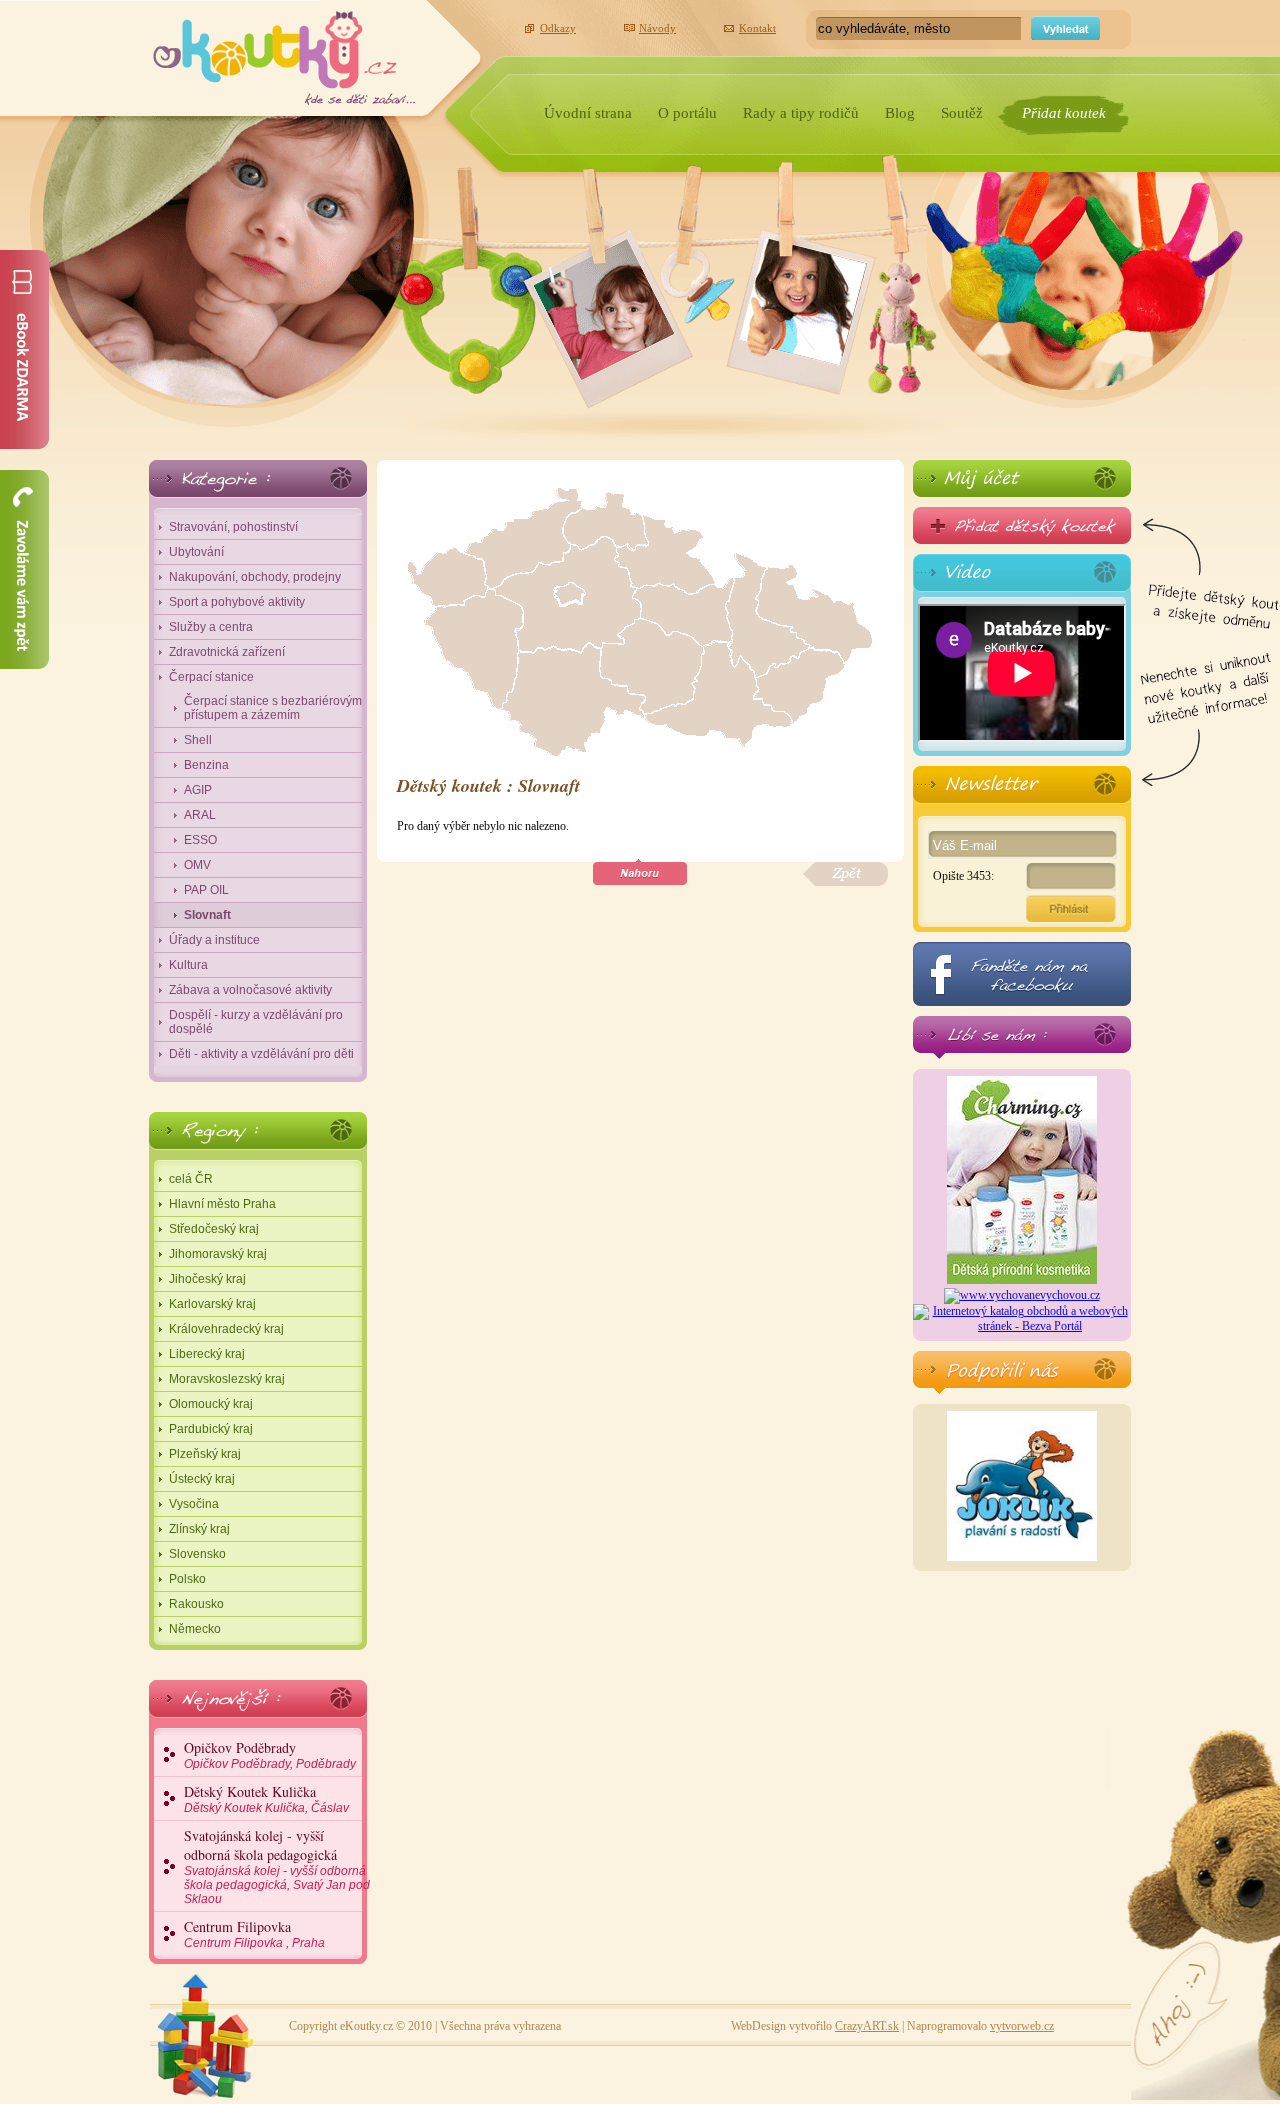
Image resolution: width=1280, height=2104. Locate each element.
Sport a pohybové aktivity (237, 602)
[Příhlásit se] (1022, 478)
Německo (195, 1629)
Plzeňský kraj (205, 1454)
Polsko (187, 1579)
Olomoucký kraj (211, 1404)
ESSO (200, 840)
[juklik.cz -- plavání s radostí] (1022, 1557)
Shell (198, 740)
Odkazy (558, 28)
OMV (197, 865)
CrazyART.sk (867, 2026)
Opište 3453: (963, 876)
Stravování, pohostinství (233, 527)
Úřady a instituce (214, 940)
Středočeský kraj (214, 1229)
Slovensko (197, 1554)
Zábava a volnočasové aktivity (250, 990)
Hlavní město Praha (222, 1204)
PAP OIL (206, 890)
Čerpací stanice (211, 677)
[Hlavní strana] (284, 53)
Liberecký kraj (207, 1354)
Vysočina (194, 1504)
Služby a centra (211, 627)
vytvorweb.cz (1022, 2026)
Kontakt (757, 28)
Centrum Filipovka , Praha (254, 1933)
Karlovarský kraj (212, 1304)
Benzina (206, 765)
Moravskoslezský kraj (227, 1379)
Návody (657, 28)
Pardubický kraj (211, 1429)
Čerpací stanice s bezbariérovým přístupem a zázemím (273, 708)
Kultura (188, 965)
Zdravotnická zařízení (227, 652)
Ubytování (196, 552)
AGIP (198, 790)
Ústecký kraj (202, 1479)
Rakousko (196, 1604)
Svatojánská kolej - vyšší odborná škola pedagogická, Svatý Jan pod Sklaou (277, 1866)
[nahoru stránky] (640, 872)
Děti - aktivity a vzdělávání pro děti (261, 1054)
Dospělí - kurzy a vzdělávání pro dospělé (256, 1022)
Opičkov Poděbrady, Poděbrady (270, 1754)
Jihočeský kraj (207, 1279)
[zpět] (845, 874)
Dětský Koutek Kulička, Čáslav (266, 1798)
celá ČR (191, 1179)
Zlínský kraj (199, 1529)
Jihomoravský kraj (218, 1254)
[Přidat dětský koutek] (1022, 525)
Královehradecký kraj (226, 1329)
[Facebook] (1022, 974)
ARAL (200, 815)
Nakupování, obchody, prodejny (255, 577)
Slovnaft (207, 915)
